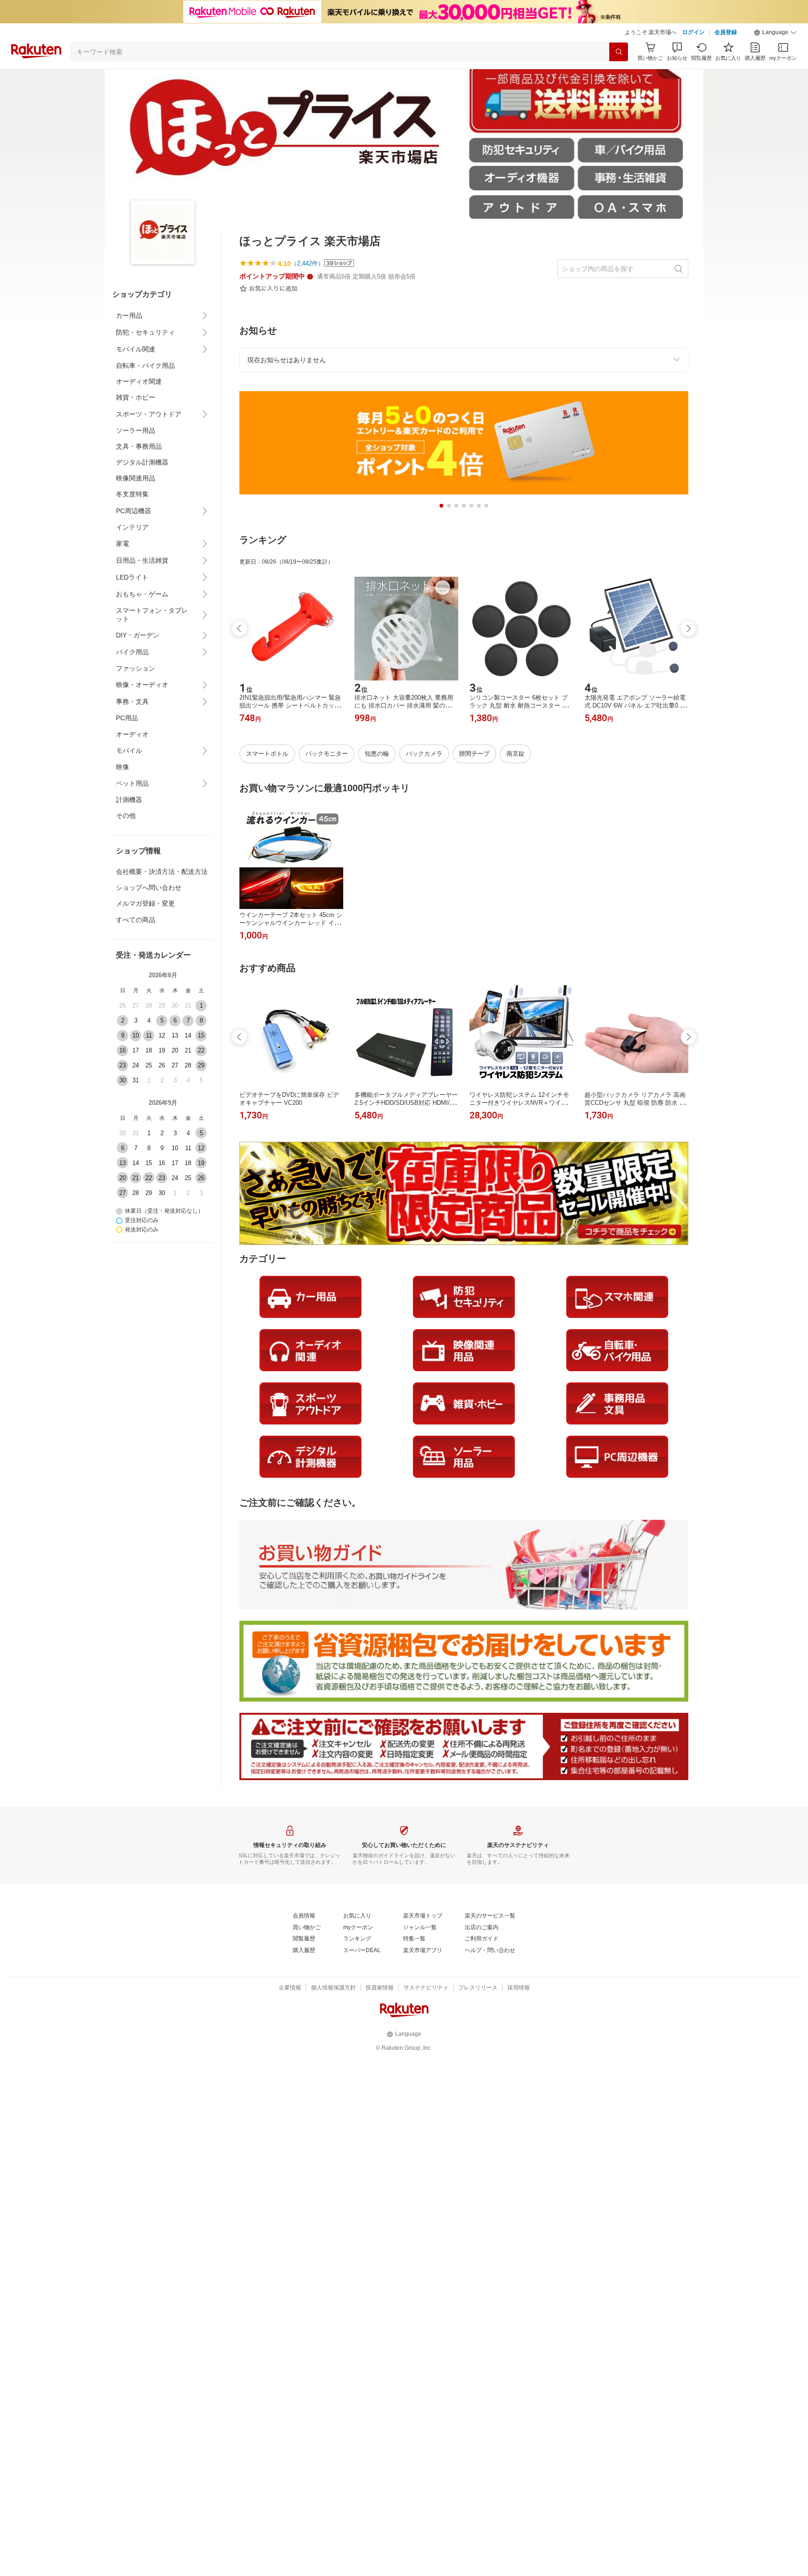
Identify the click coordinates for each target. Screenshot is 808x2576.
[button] (775, 33)
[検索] (619, 52)
